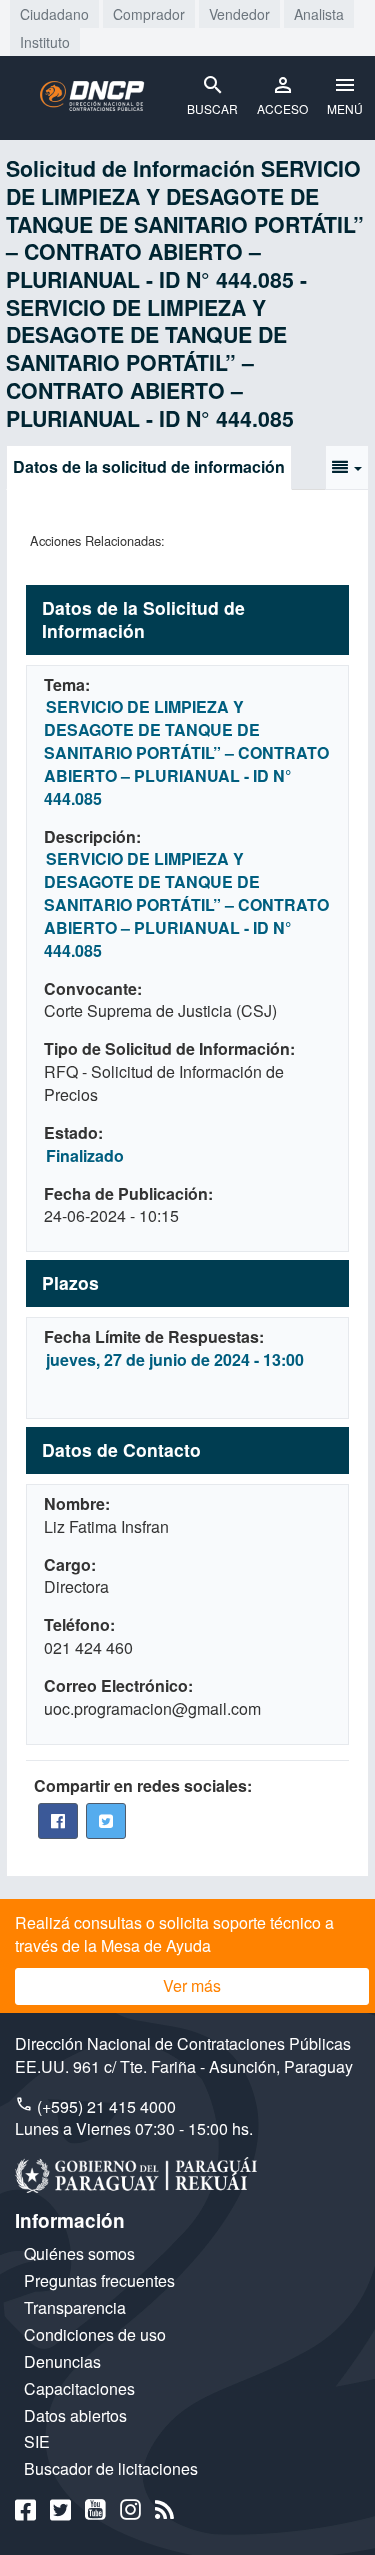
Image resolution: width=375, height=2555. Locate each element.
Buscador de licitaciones (111, 2468)
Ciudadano (54, 14)
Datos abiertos (75, 2415)
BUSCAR (212, 108)
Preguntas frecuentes (99, 2280)
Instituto (45, 42)
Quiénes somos (79, 2253)
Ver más (192, 1985)
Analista (319, 14)
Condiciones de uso (95, 2334)
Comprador (149, 14)
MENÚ (345, 108)
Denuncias (62, 2361)
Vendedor (239, 14)
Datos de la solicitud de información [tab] (149, 466)
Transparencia (75, 2307)
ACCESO (282, 108)
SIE (37, 2441)
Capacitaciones (79, 2388)
